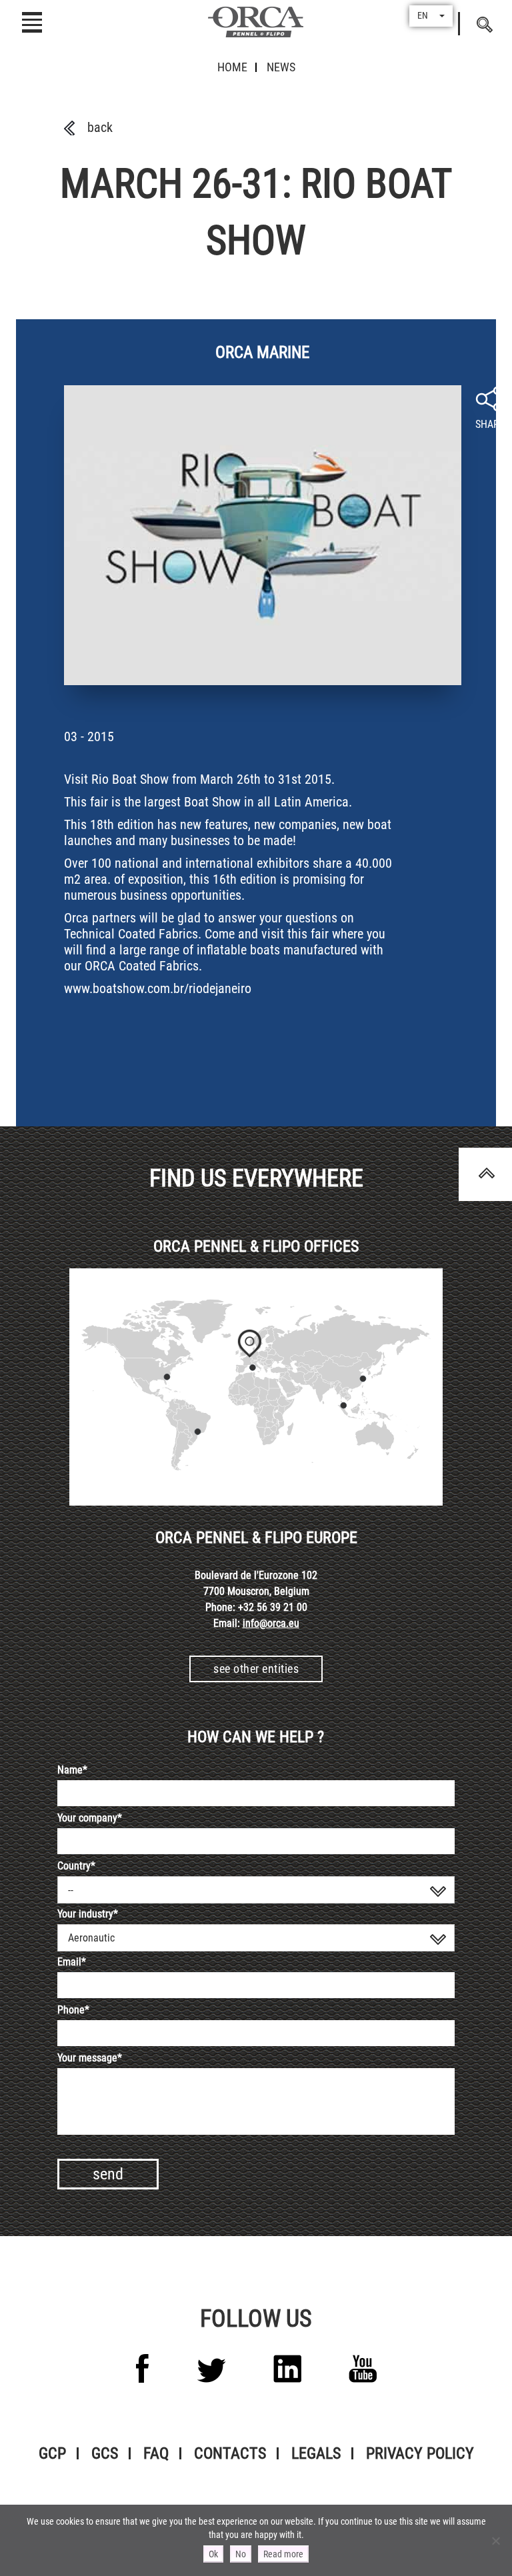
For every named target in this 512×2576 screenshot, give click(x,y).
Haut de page (485, 1174)
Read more (283, 2554)
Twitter (211, 2370)
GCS (105, 2453)
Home (232, 67)
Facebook (143, 2368)
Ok (213, 2554)
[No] (495, 2541)
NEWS (281, 67)
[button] (431, 16)
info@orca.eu (271, 1623)
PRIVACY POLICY (420, 2453)
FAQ (156, 2453)
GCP (52, 2453)
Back (100, 127)
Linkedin (287, 2369)
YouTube (363, 2369)
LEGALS (316, 2453)
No (241, 2554)
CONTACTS (230, 2453)
